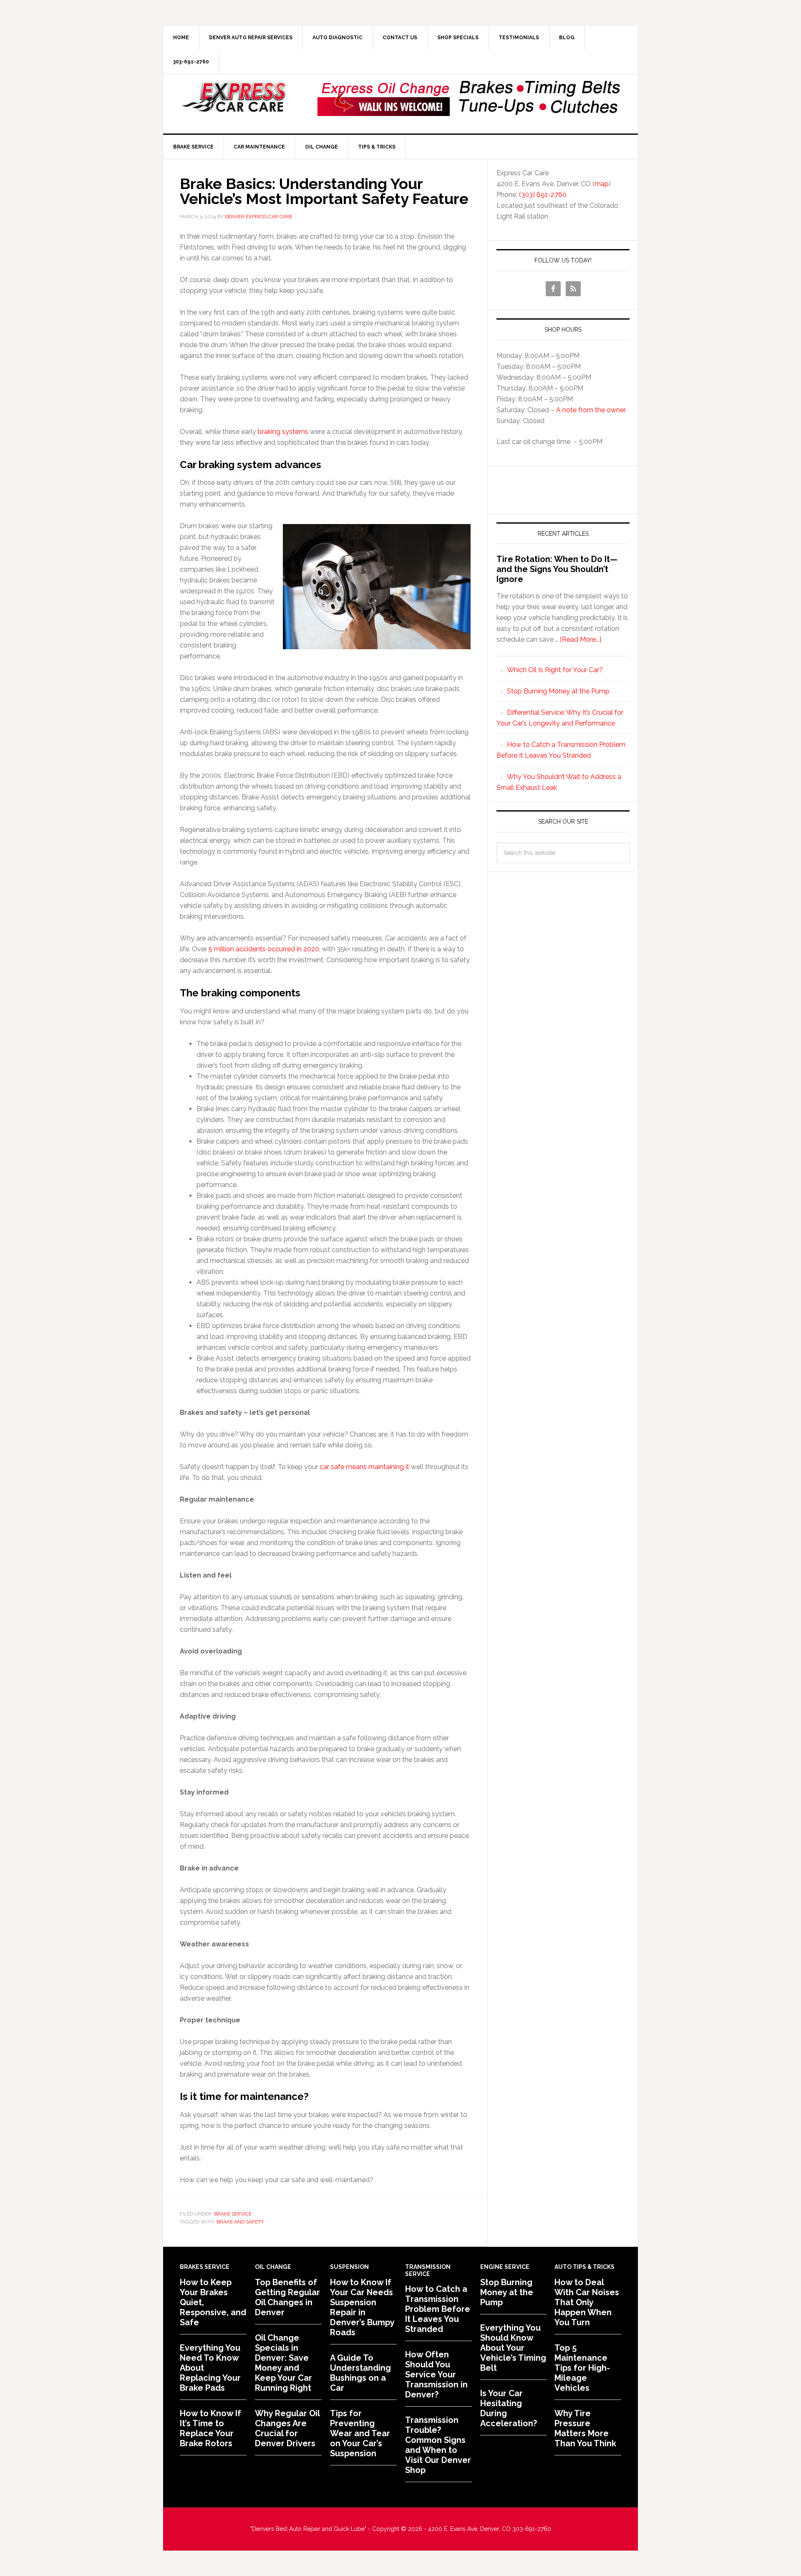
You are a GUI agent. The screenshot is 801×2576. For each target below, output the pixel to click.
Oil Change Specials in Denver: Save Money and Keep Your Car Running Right (283, 2363)
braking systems (283, 432)
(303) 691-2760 (543, 195)
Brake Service (233, 2214)
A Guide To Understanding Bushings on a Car (360, 2373)
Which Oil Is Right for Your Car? (555, 670)
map (602, 184)
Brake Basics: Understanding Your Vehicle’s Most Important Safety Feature (324, 191)
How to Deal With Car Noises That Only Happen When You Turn (587, 2302)
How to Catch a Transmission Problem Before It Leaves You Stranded (438, 2309)
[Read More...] (581, 639)
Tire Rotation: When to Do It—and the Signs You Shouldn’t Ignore (557, 569)
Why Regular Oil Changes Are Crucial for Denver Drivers (287, 2428)
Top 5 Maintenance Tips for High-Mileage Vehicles (582, 2368)
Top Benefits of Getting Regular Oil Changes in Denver (287, 2297)
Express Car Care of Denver (234, 97)
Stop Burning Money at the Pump (558, 691)
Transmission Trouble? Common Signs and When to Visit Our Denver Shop (438, 2445)
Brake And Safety (240, 2222)
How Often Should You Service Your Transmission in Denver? (436, 2374)
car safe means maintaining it (364, 1467)
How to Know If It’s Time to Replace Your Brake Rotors (210, 2428)
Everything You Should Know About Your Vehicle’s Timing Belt (513, 2348)
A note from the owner (591, 410)
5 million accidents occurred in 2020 (264, 949)
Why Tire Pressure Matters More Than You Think (585, 2428)
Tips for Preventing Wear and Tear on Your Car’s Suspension (360, 2433)
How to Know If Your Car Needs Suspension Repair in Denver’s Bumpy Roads (362, 2307)
